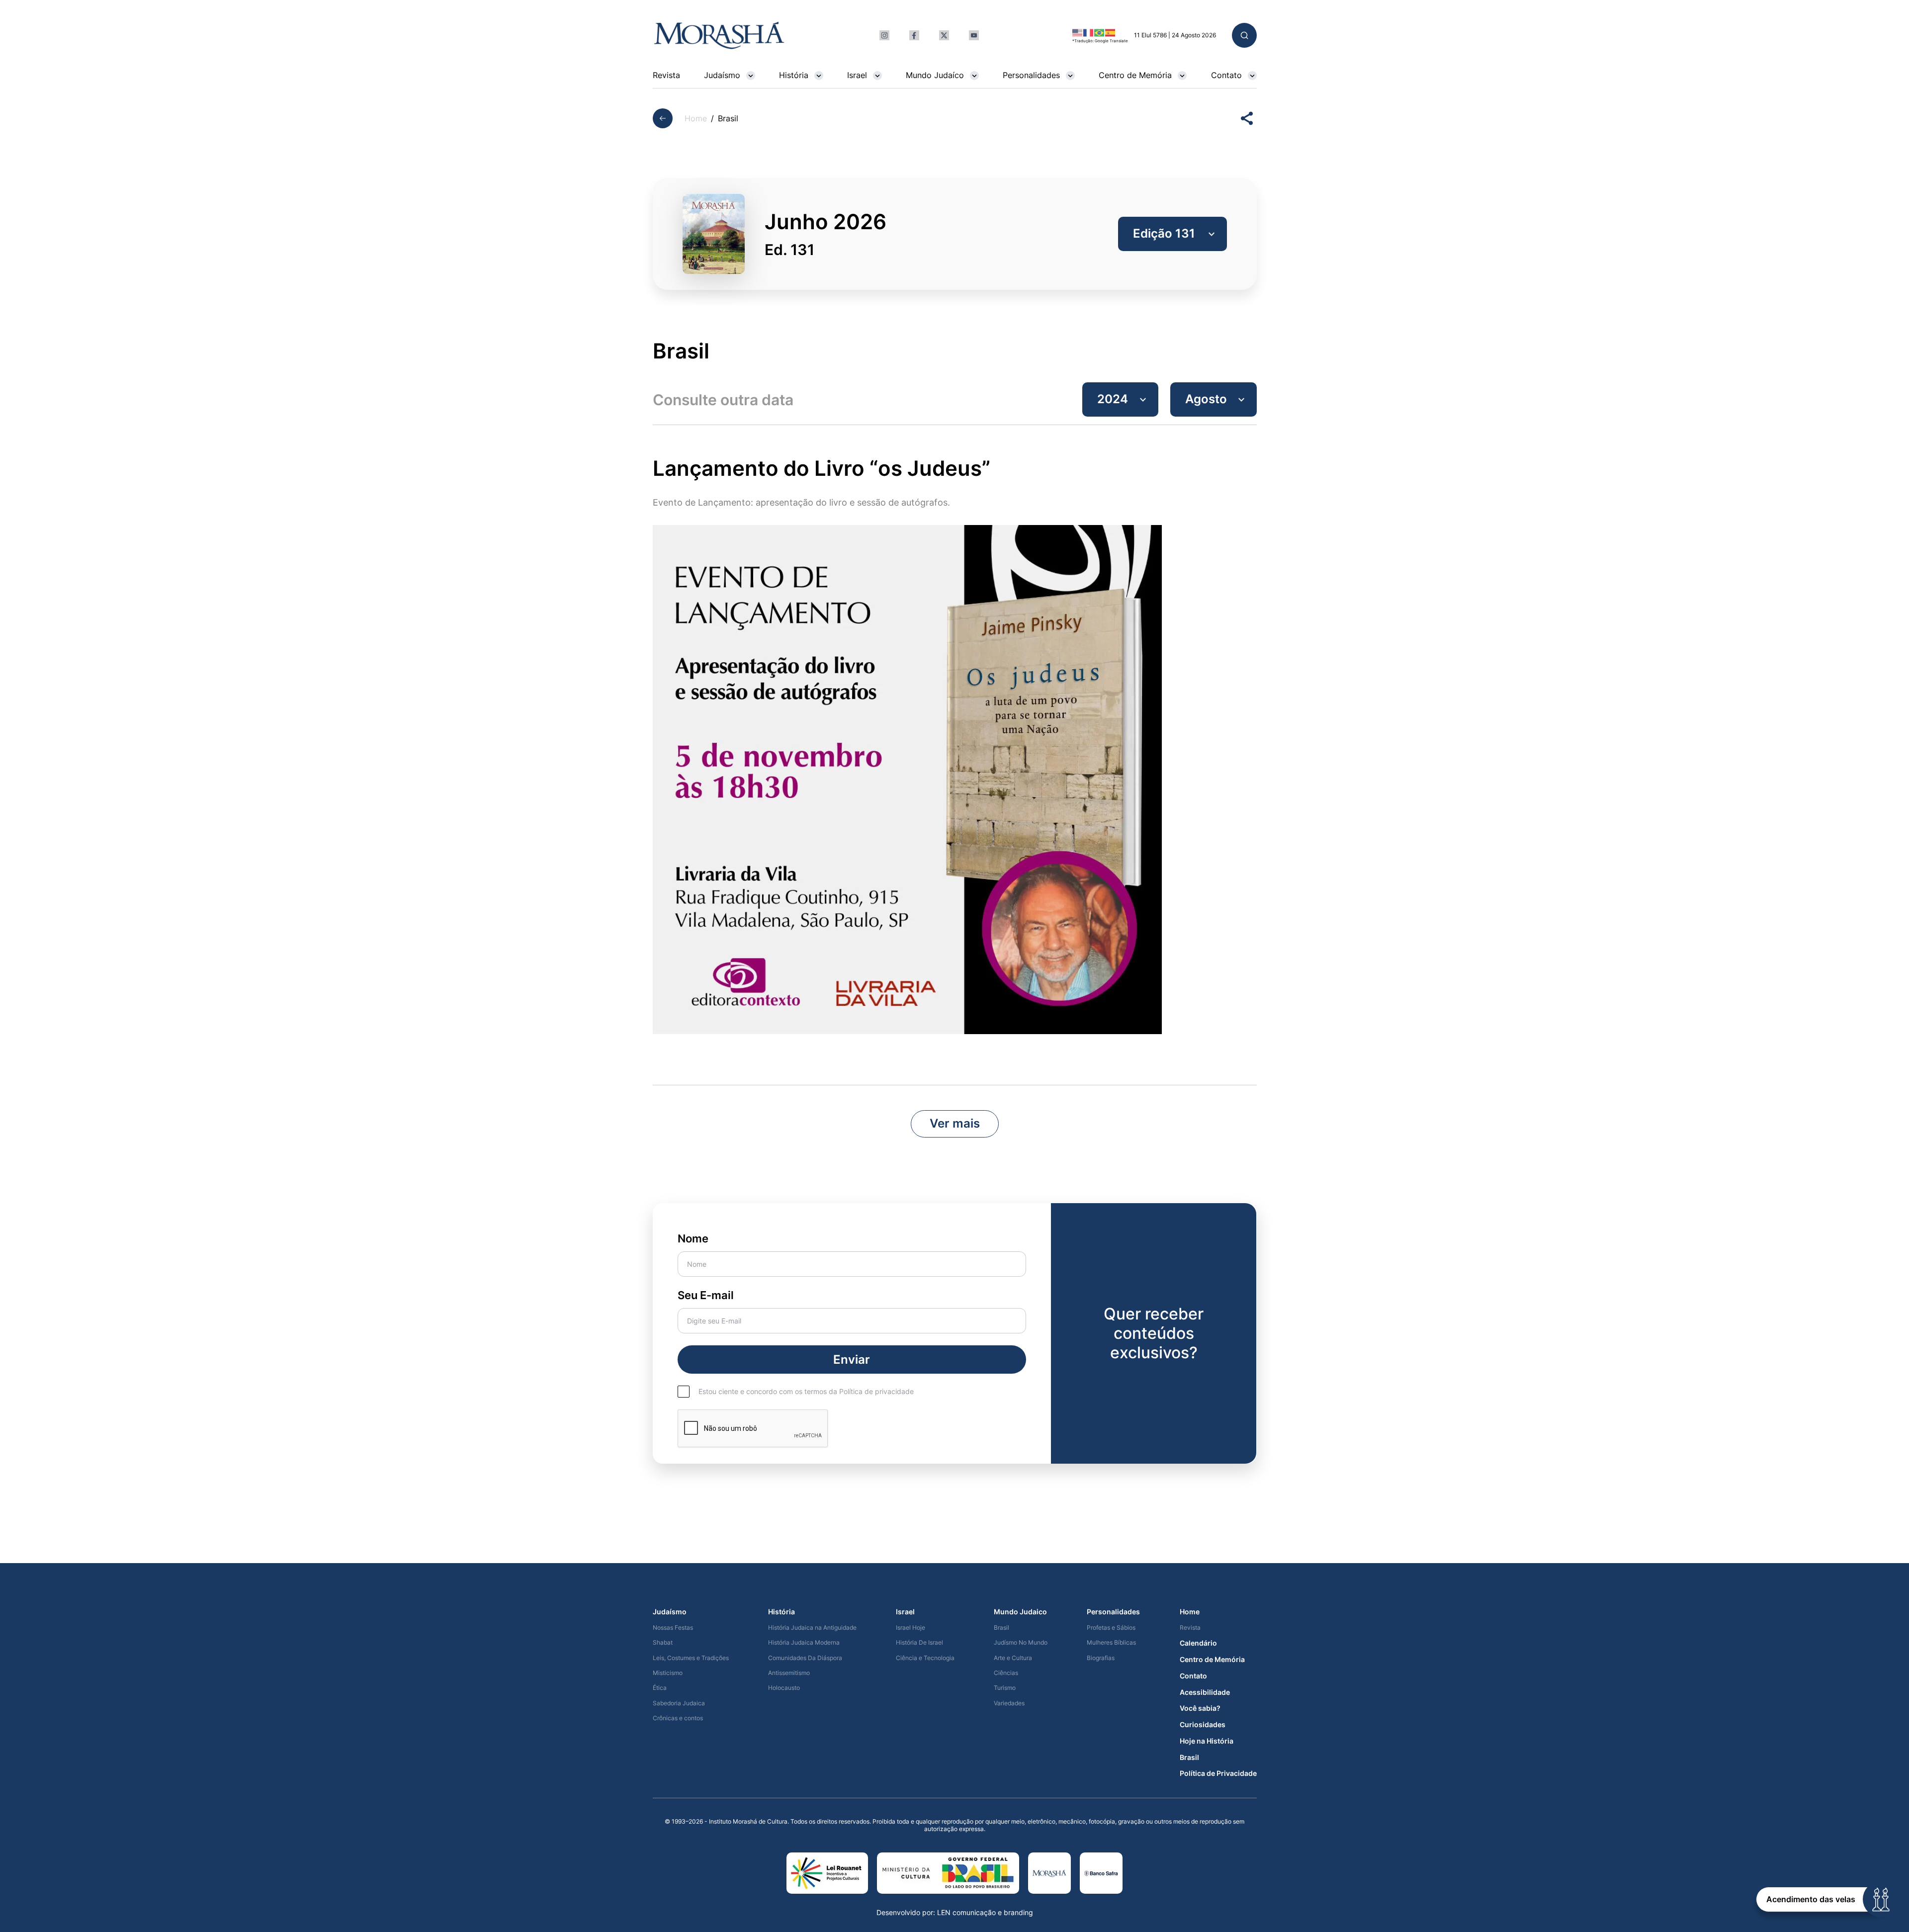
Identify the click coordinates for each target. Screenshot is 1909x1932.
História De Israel (919, 1643)
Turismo (1005, 1688)
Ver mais (955, 1123)
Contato (1226, 75)
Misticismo (668, 1673)
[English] (1078, 32)
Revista (666, 75)
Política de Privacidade (1218, 1773)
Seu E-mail (706, 1295)
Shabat (663, 1643)
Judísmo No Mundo (1021, 1643)
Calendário (1198, 1643)
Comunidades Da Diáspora (805, 1658)
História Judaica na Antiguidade (812, 1628)
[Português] (1100, 32)
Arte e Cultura (1013, 1658)
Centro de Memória (1135, 75)
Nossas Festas (673, 1628)
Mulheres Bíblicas (1111, 1643)
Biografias (1101, 1658)
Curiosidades (1203, 1725)
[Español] (1111, 32)
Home (696, 119)
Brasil (1001, 1628)
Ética (660, 1688)
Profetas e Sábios (1111, 1628)
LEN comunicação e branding (985, 1912)
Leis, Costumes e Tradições (691, 1658)
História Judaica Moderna (804, 1643)
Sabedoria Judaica (679, 1703)
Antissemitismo (789, 1673)
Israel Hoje (911, 1628)
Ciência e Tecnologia (925, 1658)
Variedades (1009, 1703)
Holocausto (784, 1688)
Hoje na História (1207, 1741)
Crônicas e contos (678, 1718)
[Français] (1089, 32)
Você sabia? (1200, 1708)
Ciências (1006, 1673)
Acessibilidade (1205, 1692)
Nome (693, 1238)
